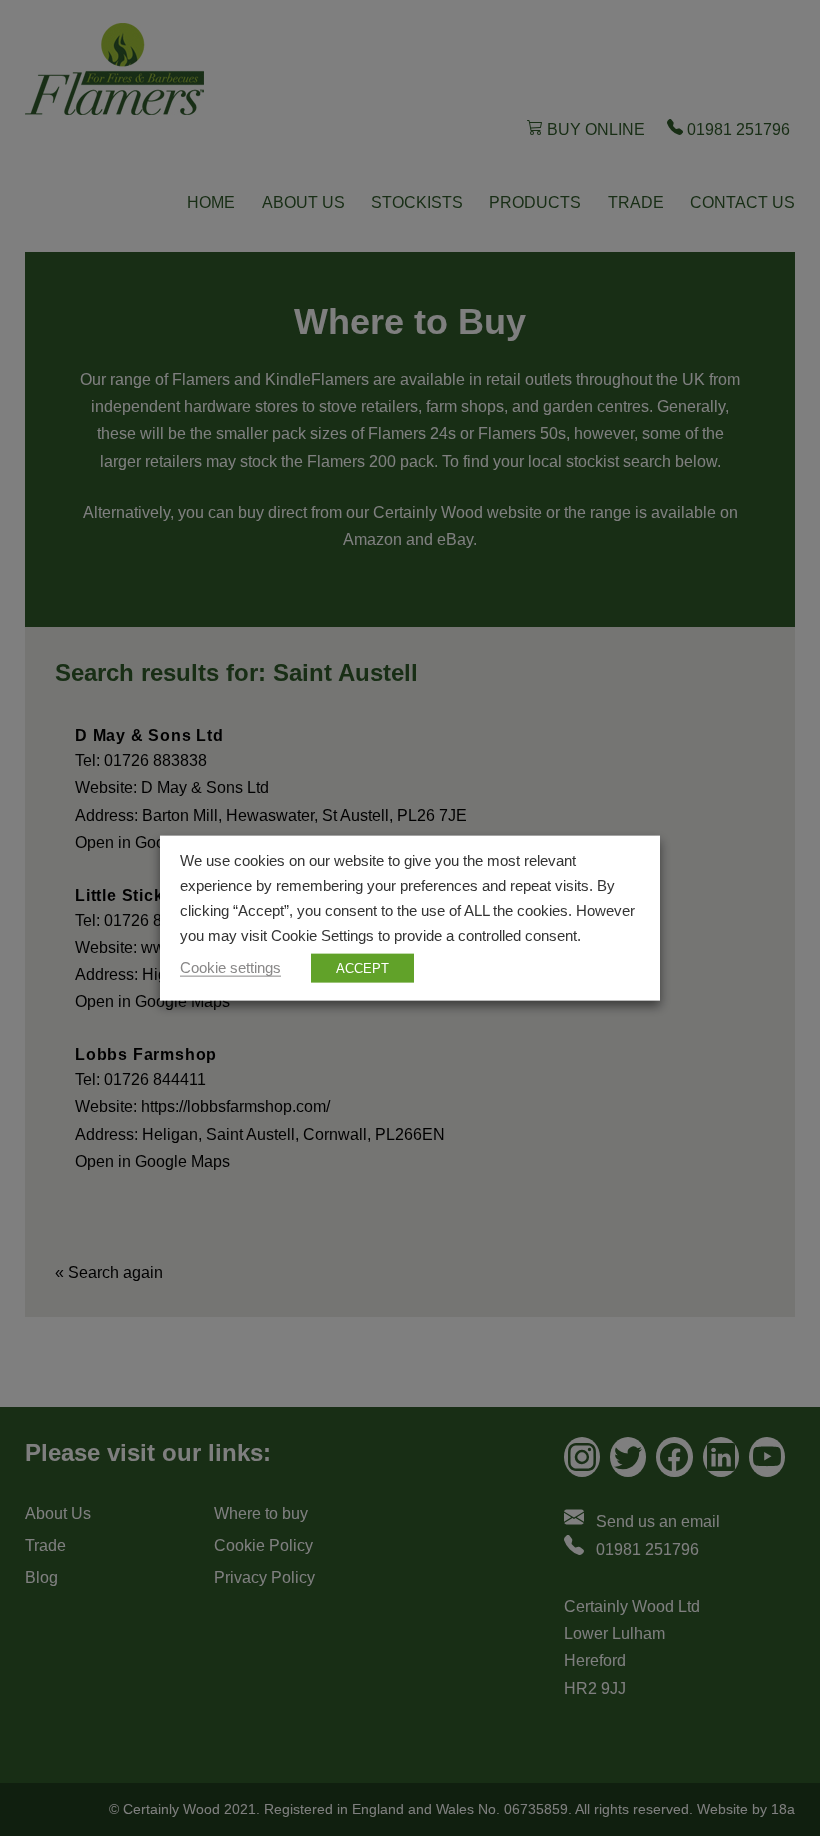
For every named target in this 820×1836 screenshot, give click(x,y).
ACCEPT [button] (362, 967)
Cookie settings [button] (230, 967)
